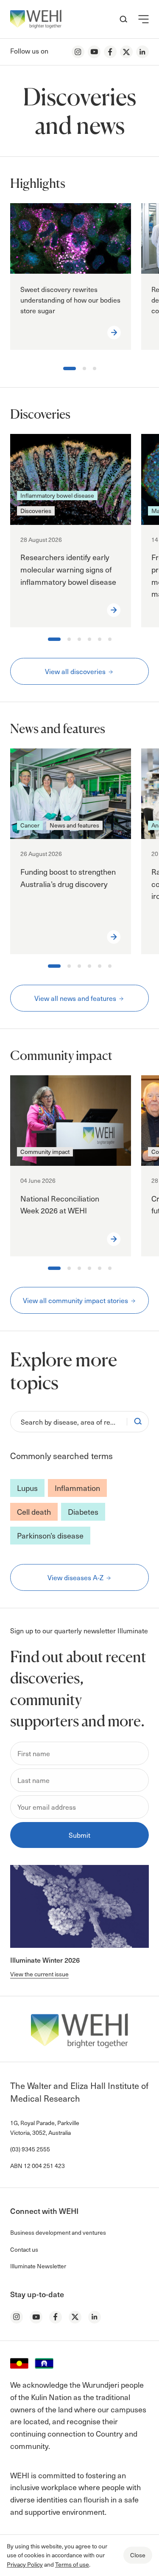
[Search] (138, 1422)
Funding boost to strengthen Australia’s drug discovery (68, 878)
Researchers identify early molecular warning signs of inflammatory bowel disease (68, 569)
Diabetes (83, 1512)
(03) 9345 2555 (30, 2149)
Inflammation (77, 1488)
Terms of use (72, 2564)
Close (138, 2555)
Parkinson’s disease (50, 1535)
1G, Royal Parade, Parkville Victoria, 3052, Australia (45, 2127)
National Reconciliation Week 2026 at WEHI (60, 1204)
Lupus (27, 1488)
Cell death (34, 1512)
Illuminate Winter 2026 (45, 1960)
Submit (79, 1835)
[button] (144, 19)
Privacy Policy (25, 2564)
